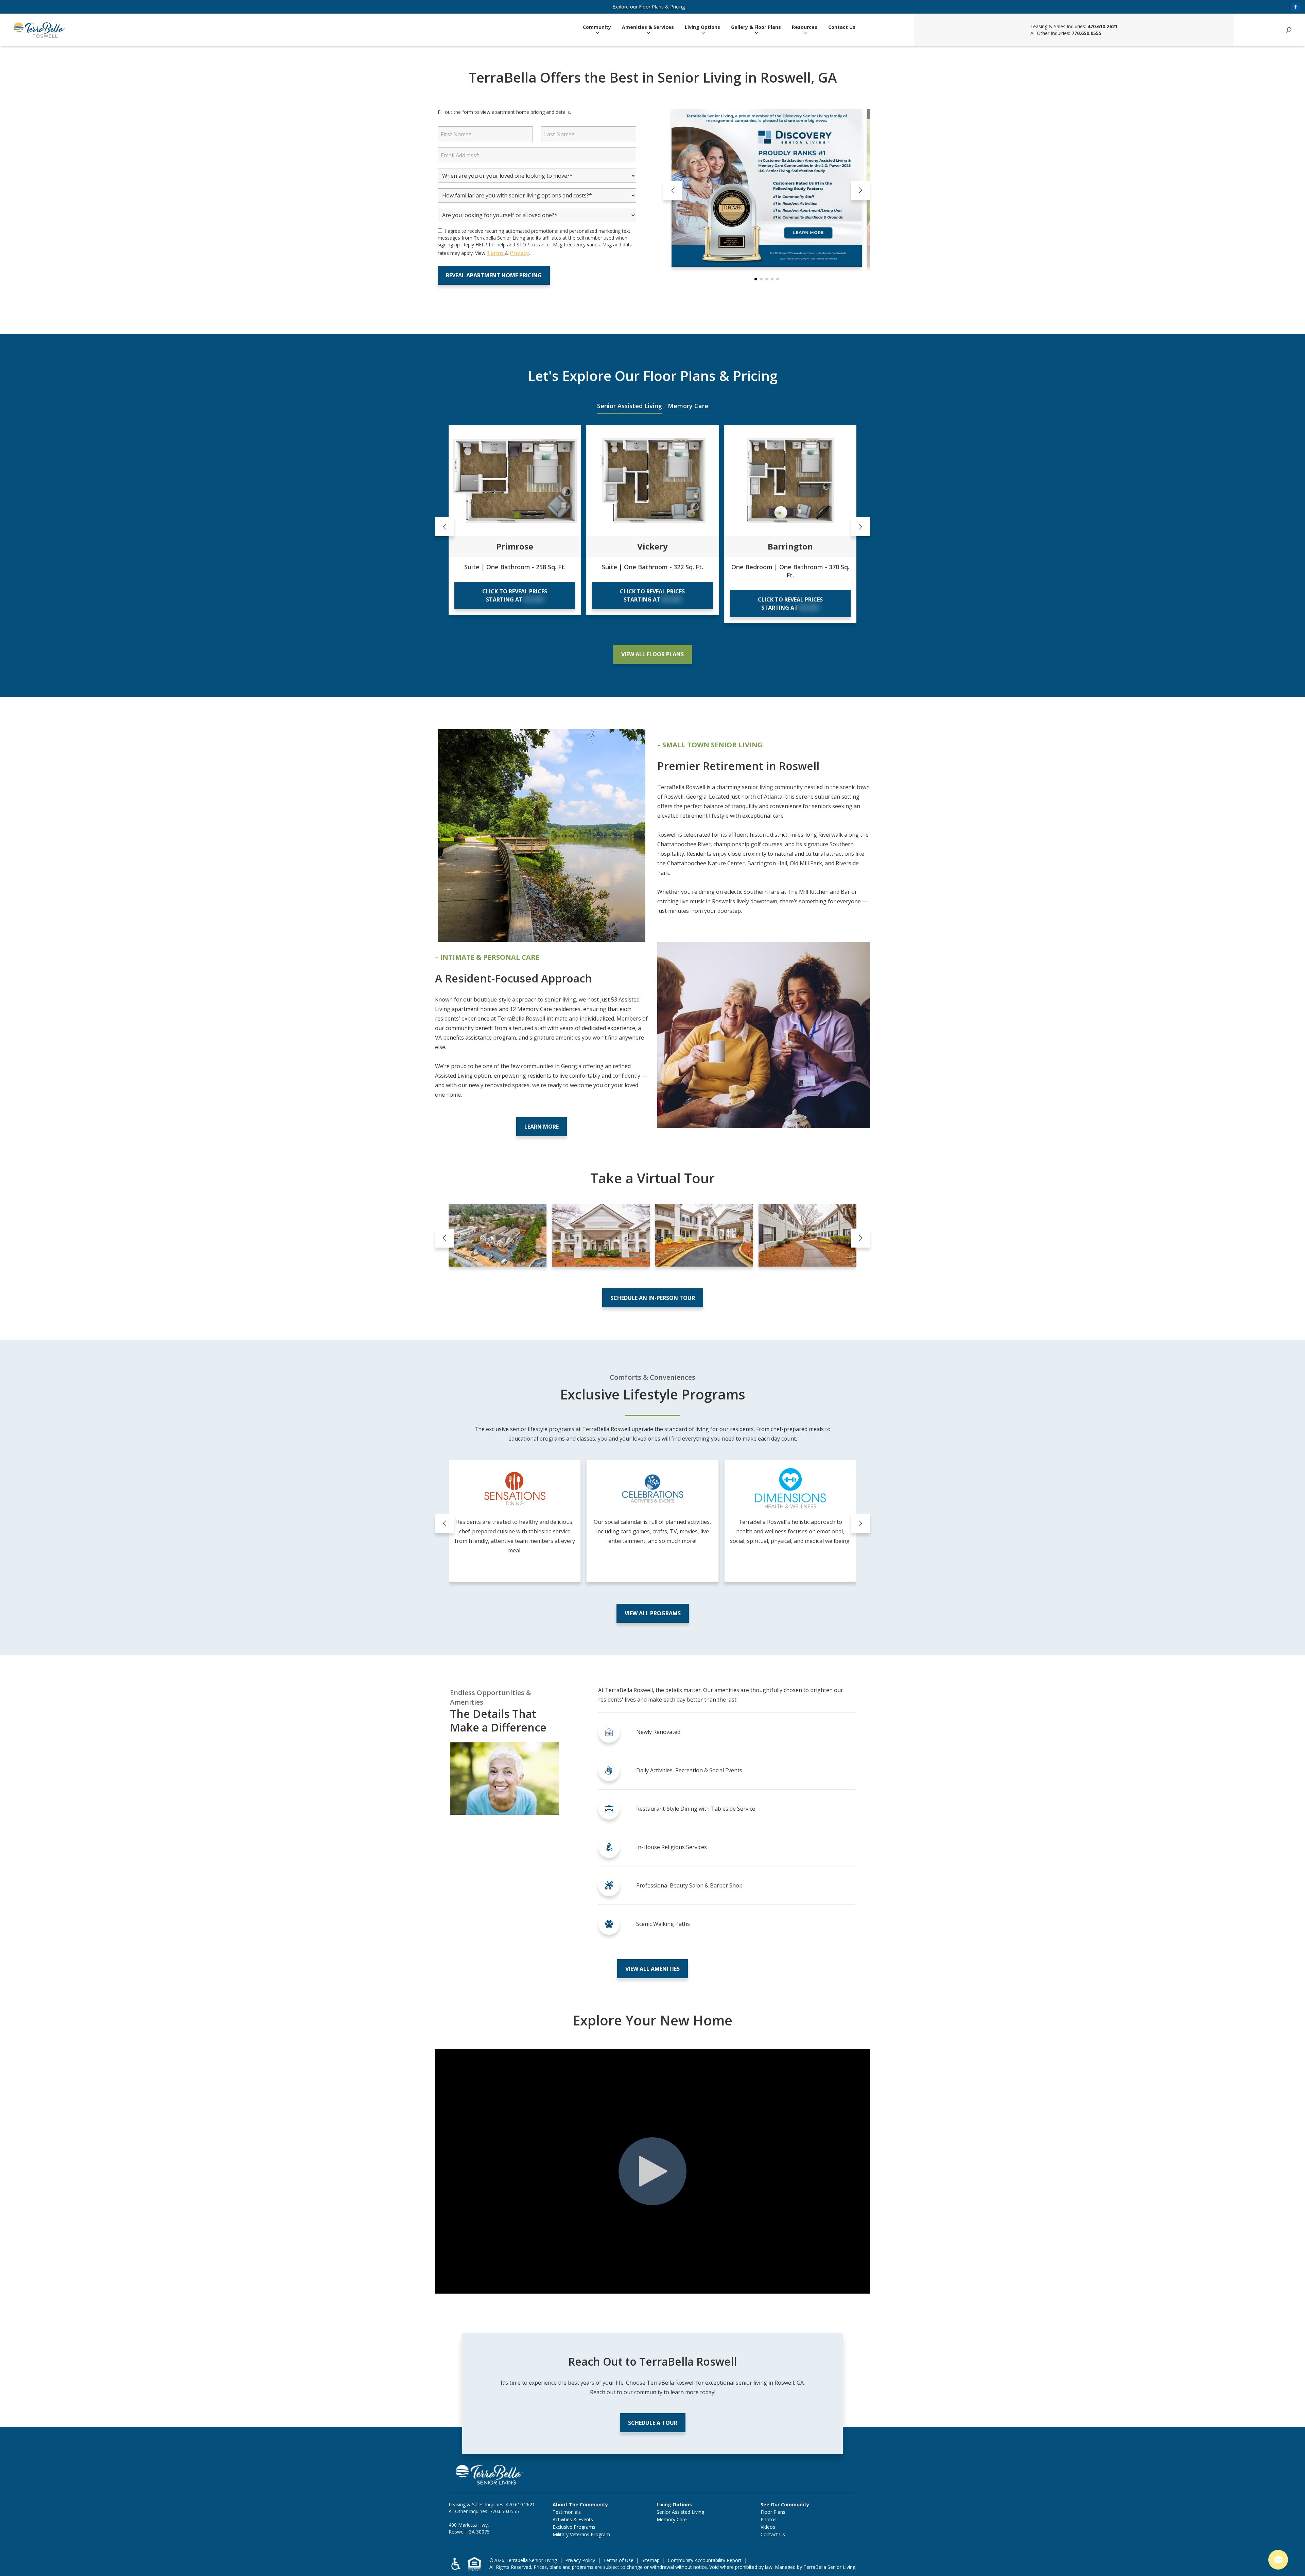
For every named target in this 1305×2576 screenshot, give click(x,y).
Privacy (520, 253)
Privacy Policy (580, 2560)
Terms (496, 253)
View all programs (653, 1613)
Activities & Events (573, 2519)
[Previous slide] (673, 190)
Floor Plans (773, 2512)
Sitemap (651, 2560)
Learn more (542, 1127)
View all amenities (652, 1969)
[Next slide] (860, 190)
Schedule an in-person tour (653, 1298)
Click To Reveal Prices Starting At (515, 595)
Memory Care (688, 406)
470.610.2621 (1102, 26)
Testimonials (567, 2512)
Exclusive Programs (574, 2527)
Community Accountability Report (705, 2560)
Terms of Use (618, 2560)
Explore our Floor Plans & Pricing (649, 7)
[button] (756, 279)
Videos (768, 2527)
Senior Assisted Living (630, 406)
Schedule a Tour (653, 2423)
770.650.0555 (1086, 33)
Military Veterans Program (581, 2534)
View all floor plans (652, 654)
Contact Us (842, 27)
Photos (769, 2519)
